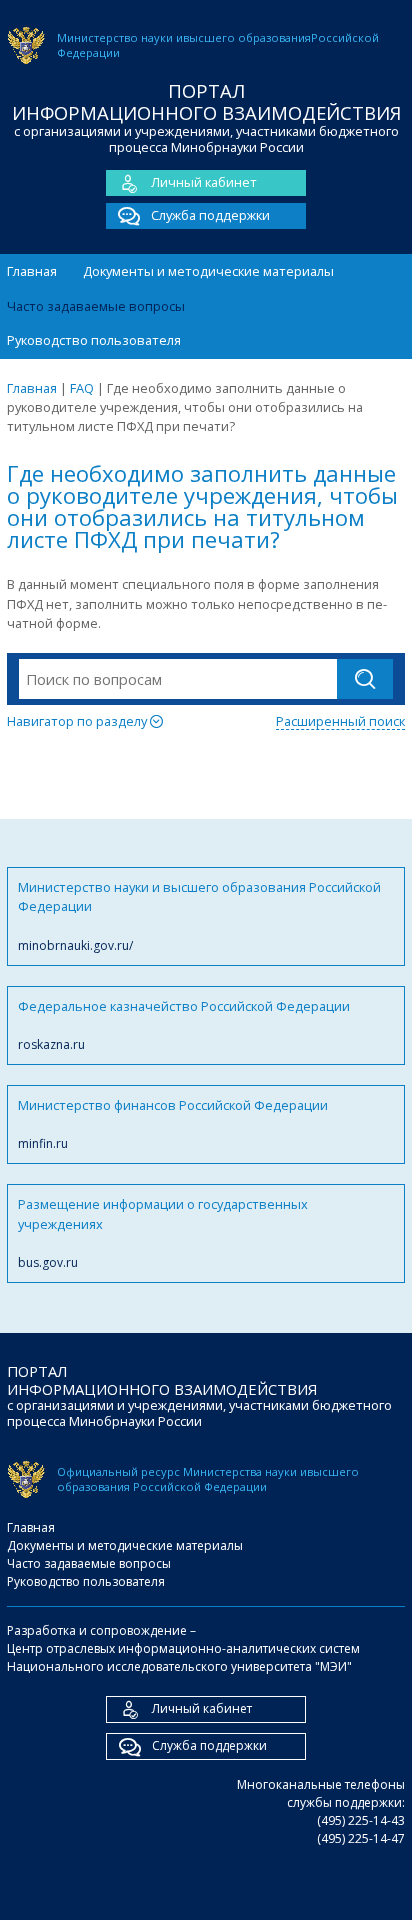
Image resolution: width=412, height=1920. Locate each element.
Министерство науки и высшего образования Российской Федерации (199, 916)
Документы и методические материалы (208, 271)
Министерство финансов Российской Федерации (173, 1124)
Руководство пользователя (94, 340)
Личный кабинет (204, 182)
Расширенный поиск (340, 721)
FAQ (82, 388)
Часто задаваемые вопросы (96, 306)
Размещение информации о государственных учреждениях (163, 1233)
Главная (32, 271)
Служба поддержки (210, 215)
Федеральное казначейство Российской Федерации (184, 1025)
